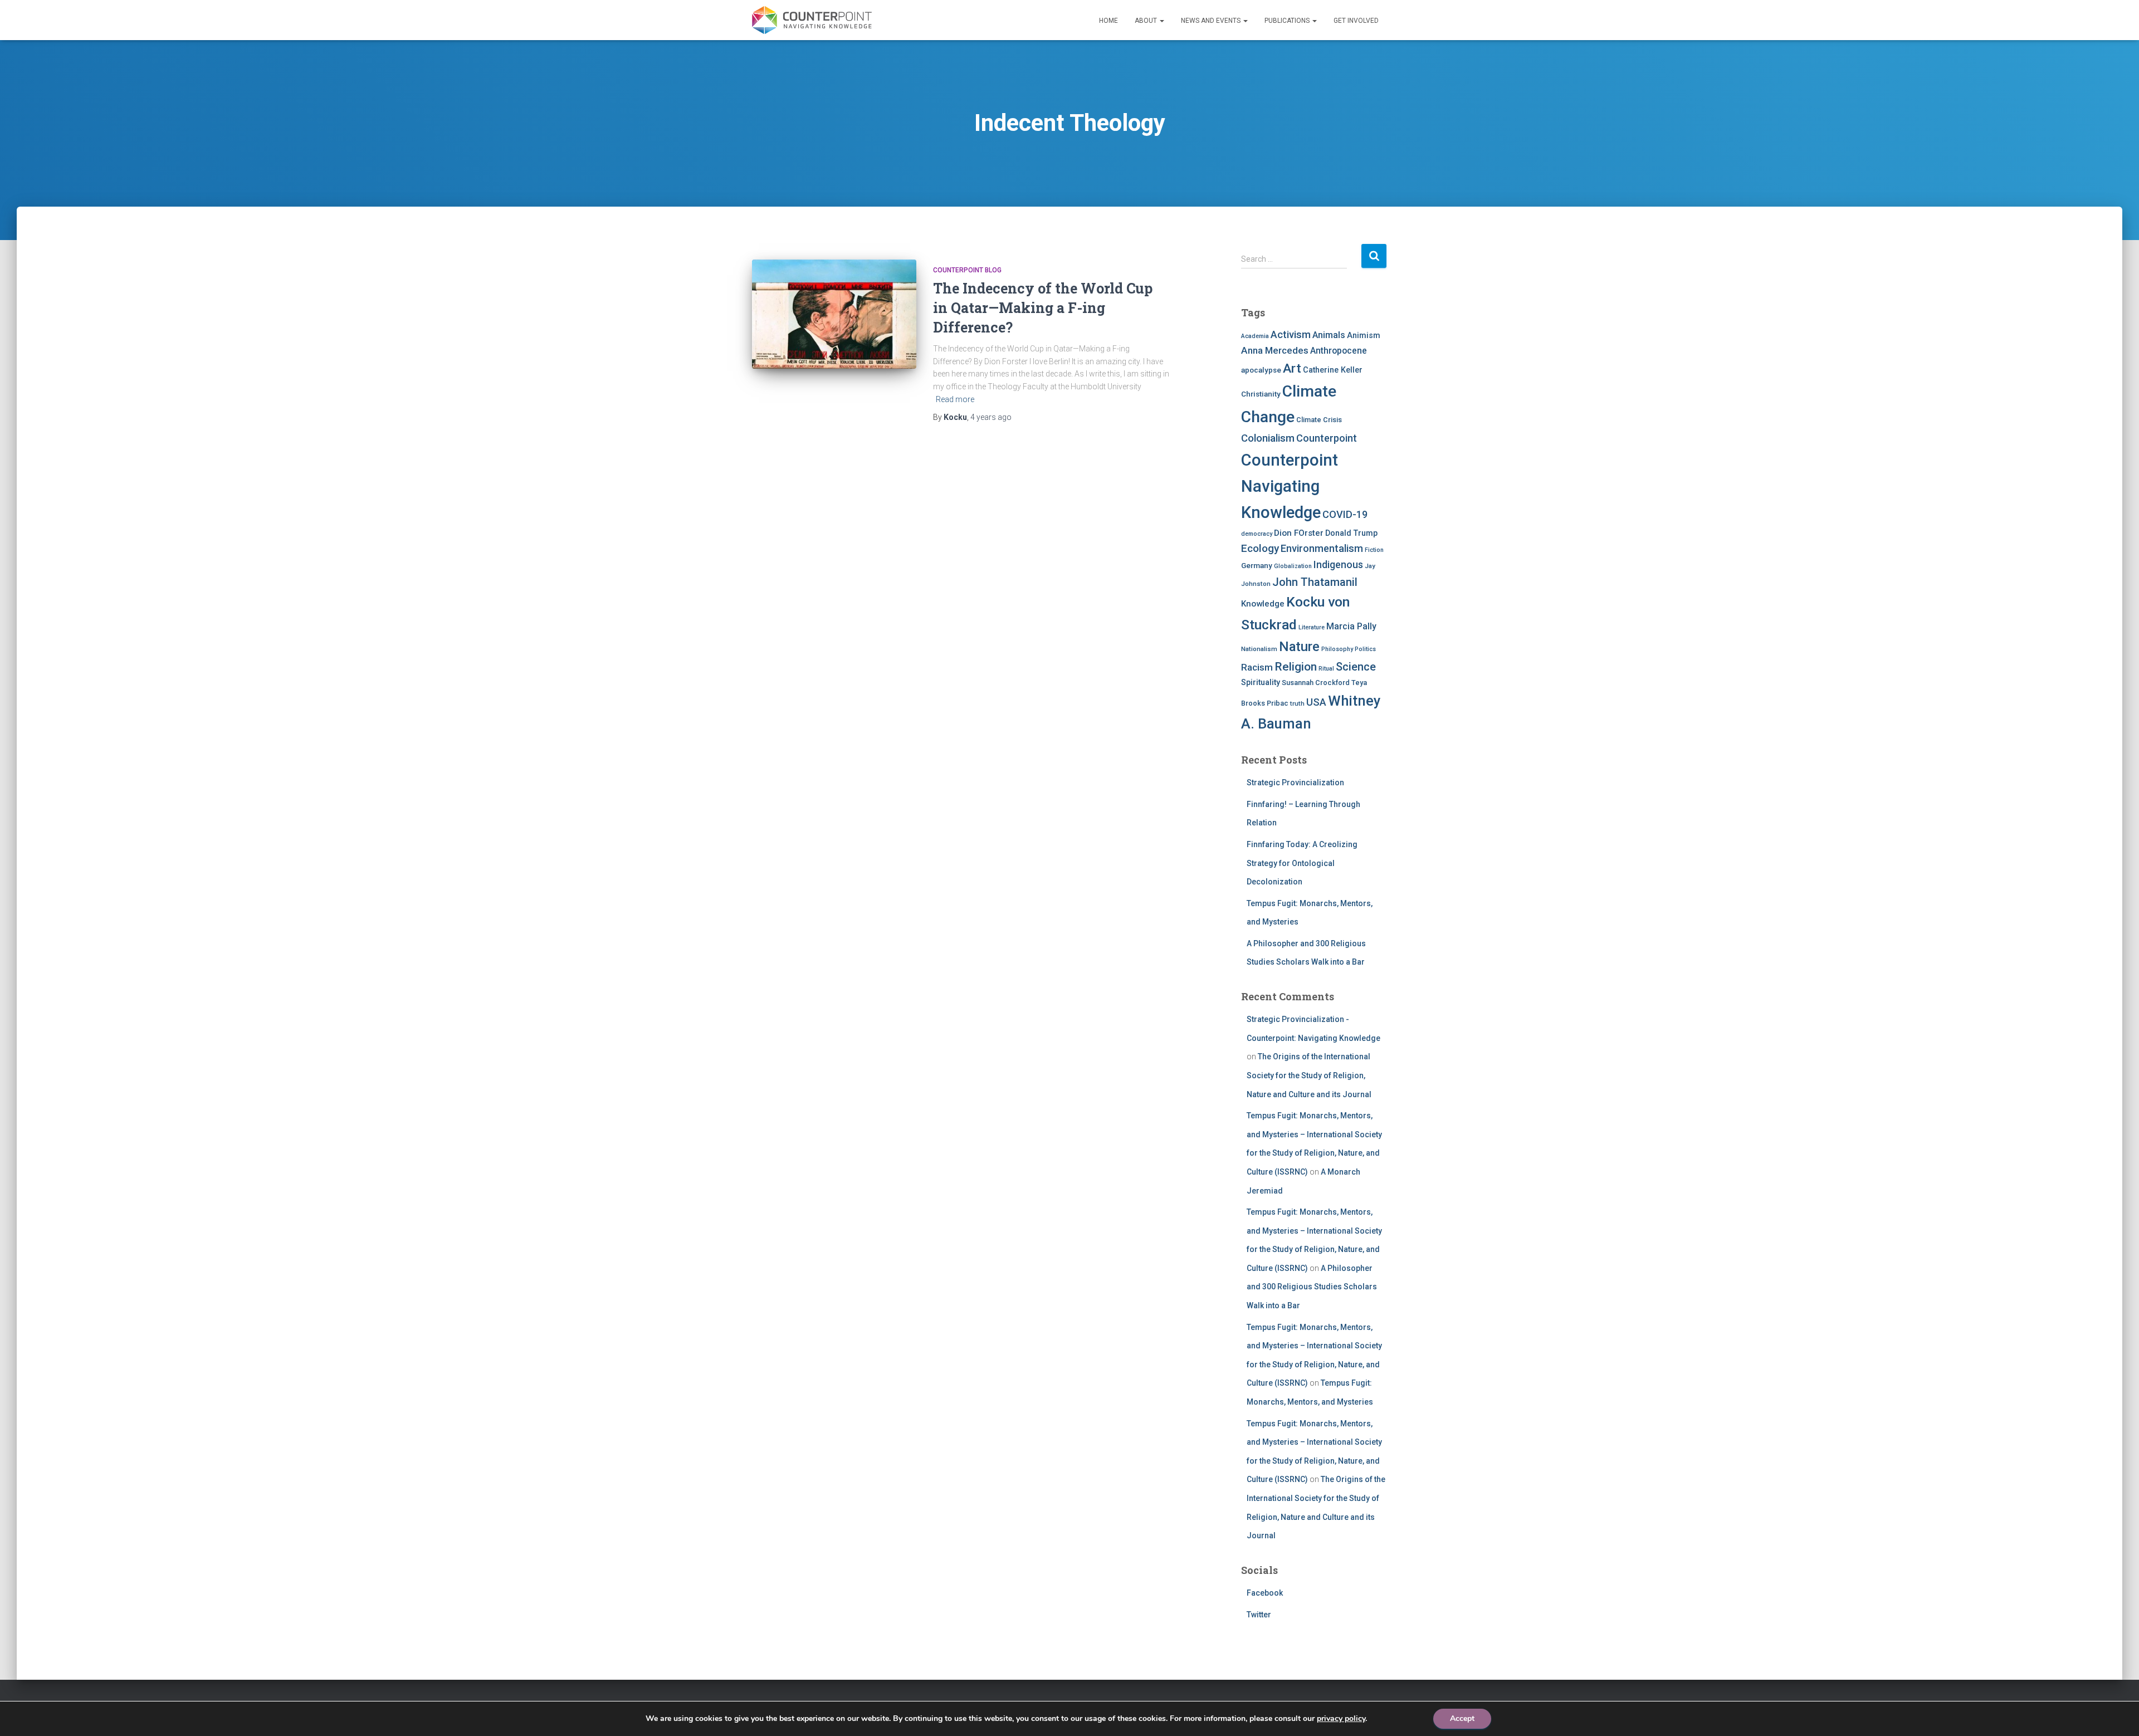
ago (991, 417)
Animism (1364, 335)
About (1147, 21)
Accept (1462, 1718)
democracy (1257, 534)
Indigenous (1338, 565)
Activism (1291, 334)
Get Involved (1356, 21)
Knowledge (1263, 604)
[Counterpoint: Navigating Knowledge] (812, 20)
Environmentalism (1322, 548)
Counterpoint (1327, 438)
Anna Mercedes (1275, 350)
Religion (1296, 666)
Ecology (1260, 548)
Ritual (1326, 669)
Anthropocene (1339, 351)
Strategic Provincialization (1295, 783)
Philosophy (1337, 649)
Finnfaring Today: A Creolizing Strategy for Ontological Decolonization (1302, 863)
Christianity (1261, 394)
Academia (1255, 336)
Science (1356, 667)
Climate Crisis (1319, 420)
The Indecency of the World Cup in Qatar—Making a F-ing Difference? (1043, 308)
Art (1292, 368)
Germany (1257, 565)
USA (1316, 702)
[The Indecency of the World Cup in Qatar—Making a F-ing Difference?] (834, 314)
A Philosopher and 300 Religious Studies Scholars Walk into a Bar (1312, 1287)
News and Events (1212, 21)
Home (1108, 21)
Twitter (1259, 1615)
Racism (1257, 667)
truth (1297, 703)
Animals (1329, 335)
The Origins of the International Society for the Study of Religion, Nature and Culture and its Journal (1309, 1075)
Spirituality (1261, 682)
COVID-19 (1345, 514)
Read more (955, 399)
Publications (1288, 21)
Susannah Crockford (1316, 683)
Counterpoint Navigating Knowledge (1290, 486)
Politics (1365, 649)
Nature (1299, 647)
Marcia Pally (1351, 626)
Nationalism (1259, 649)
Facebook (1265, 1593)
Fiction (1374, 550)
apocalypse (1261, 370)
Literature (1312, 627)
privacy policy (1341, 1718)
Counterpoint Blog (967, 270)
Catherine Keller (1333, 370)
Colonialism (1268, 438)
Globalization (1293, 566)
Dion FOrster (1299, 533)
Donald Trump (1351, 533)
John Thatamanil (1315, 582)
